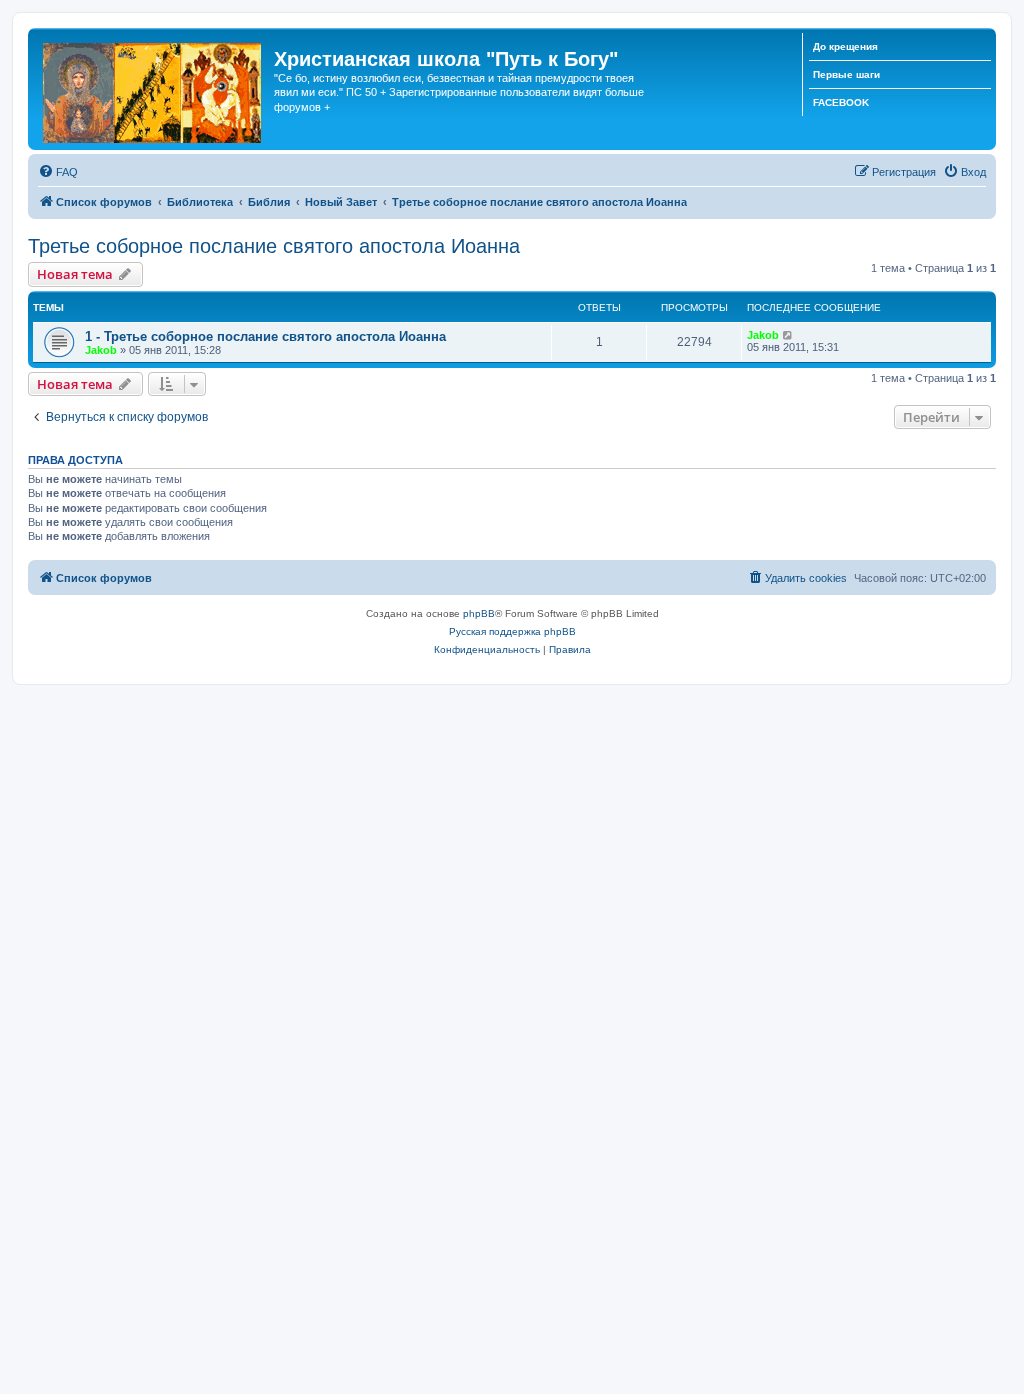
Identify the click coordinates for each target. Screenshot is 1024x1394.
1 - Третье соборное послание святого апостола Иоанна (265, 336)
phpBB (479, 613)
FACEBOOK (841, 102)
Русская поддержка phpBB (512, 631)
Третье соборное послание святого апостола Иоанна (274, 246)
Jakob (101, 350)
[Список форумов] (153, 89)
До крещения (845, 46)
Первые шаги (846, 74)
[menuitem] (58, 172)
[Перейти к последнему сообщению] (788, 335)
